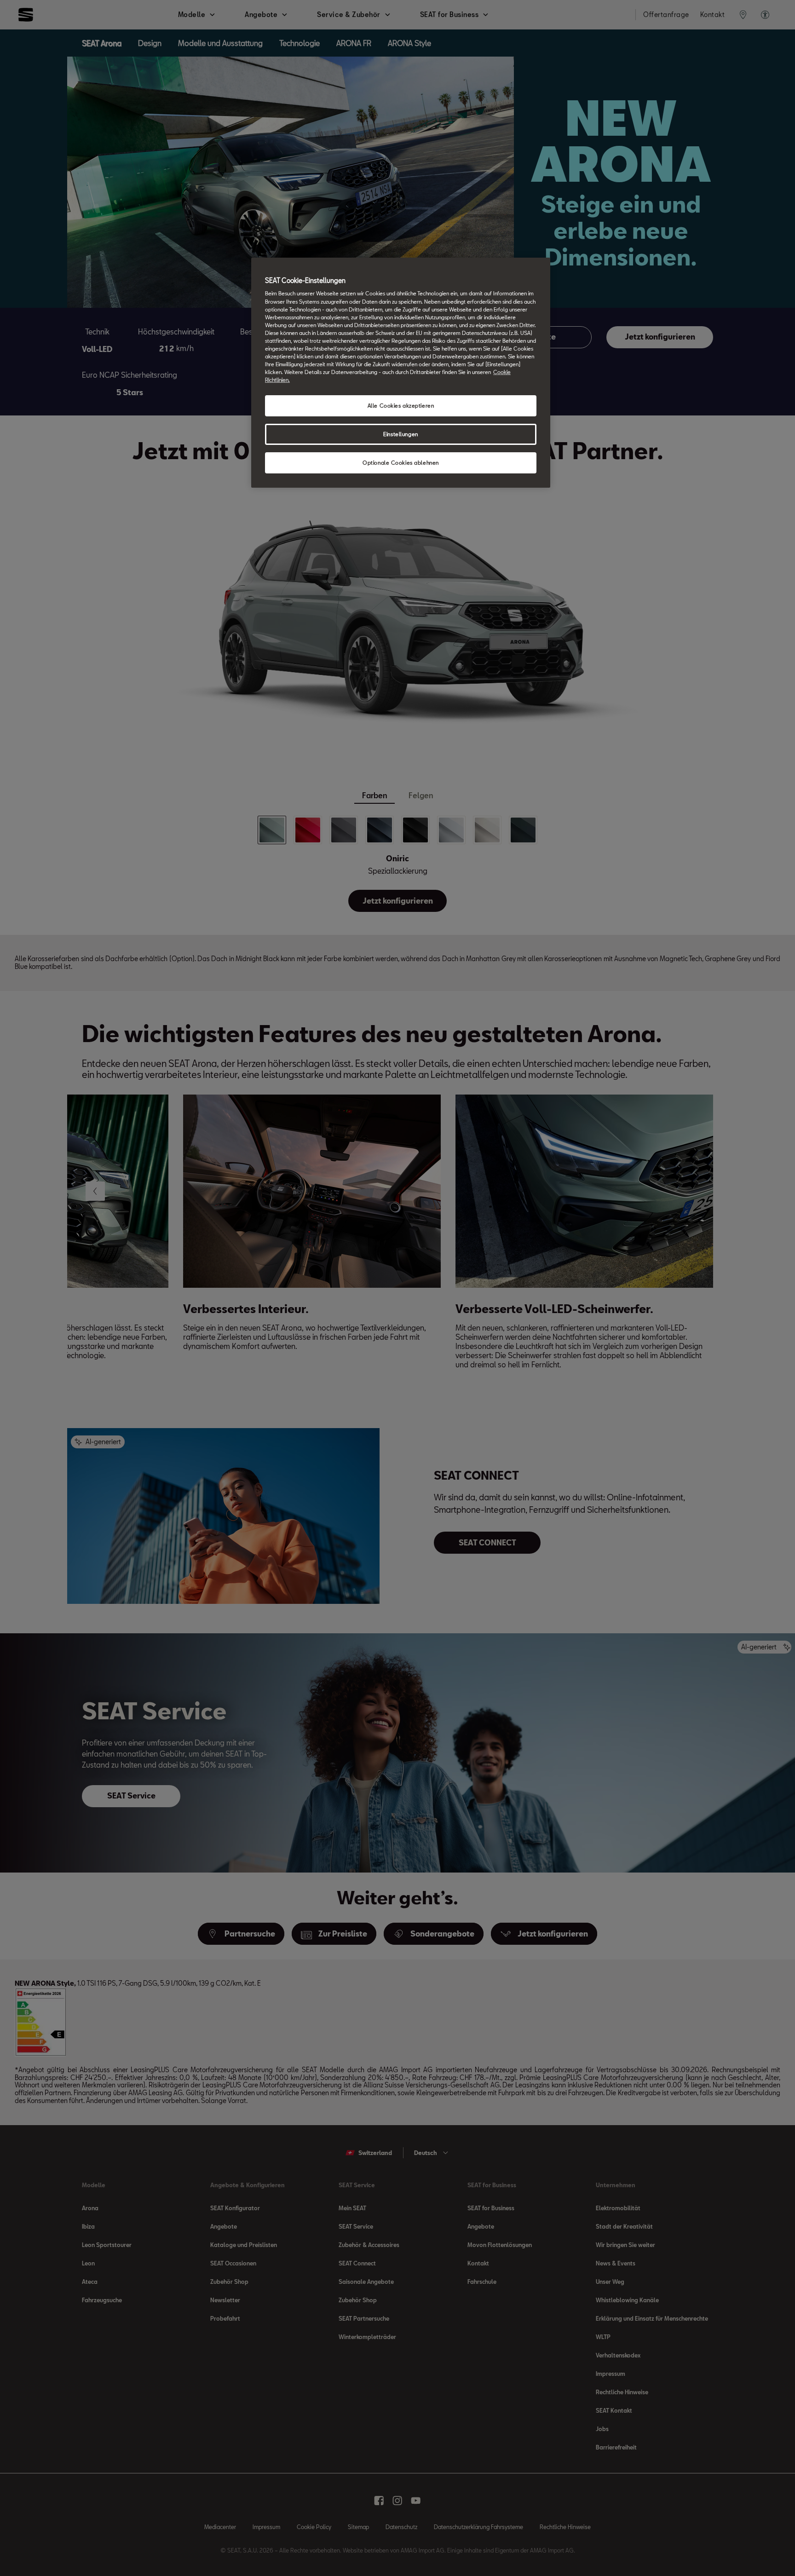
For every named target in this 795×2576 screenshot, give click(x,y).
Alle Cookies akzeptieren (401, 406)
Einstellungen (400, 434)
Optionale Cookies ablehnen (401, 463)
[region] (401, 373)
